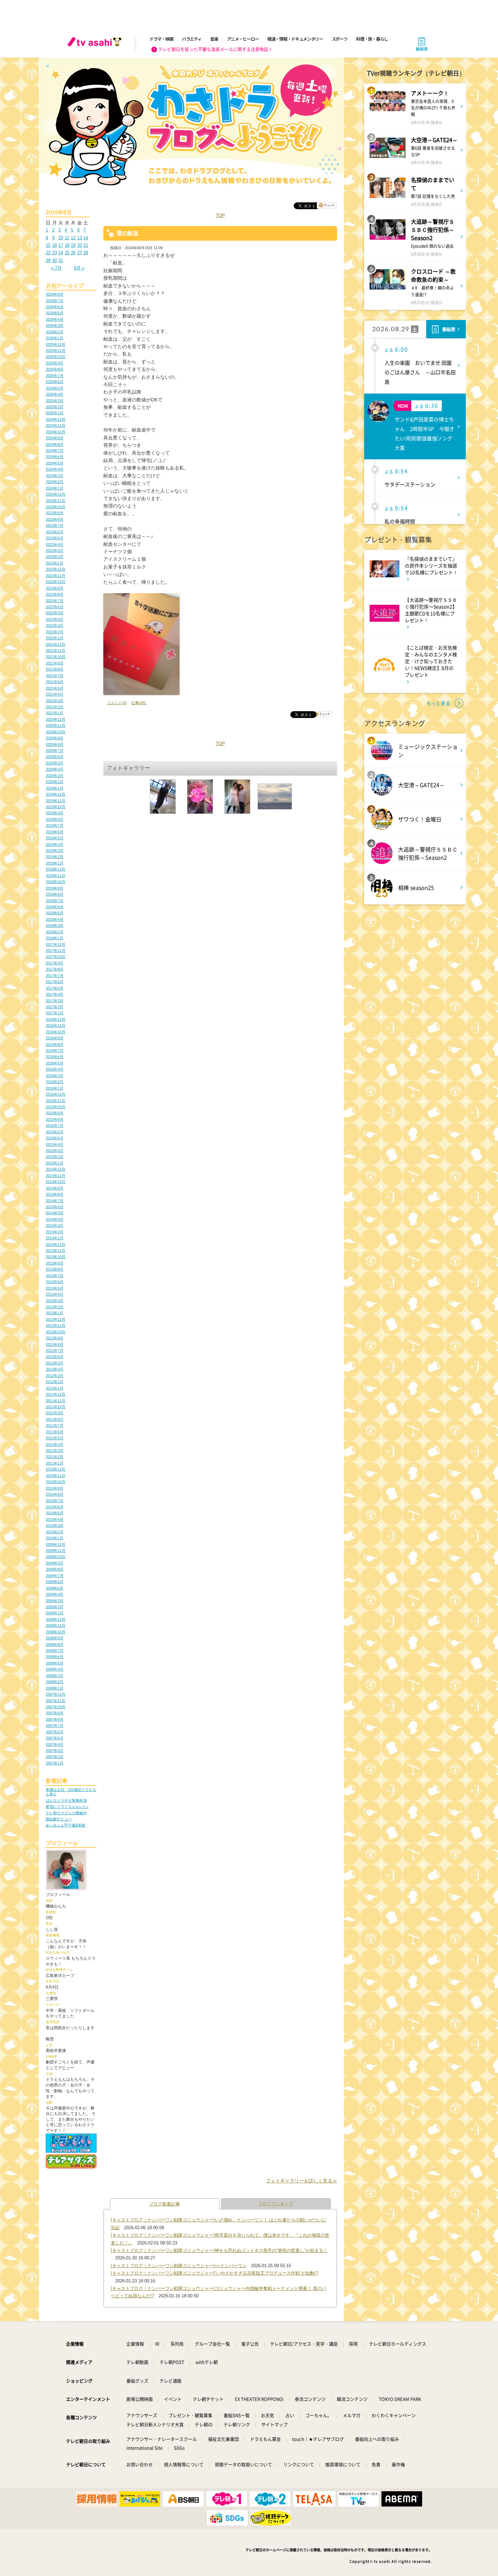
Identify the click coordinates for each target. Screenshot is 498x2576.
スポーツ (340, 39)
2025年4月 (55, 394)
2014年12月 (56, 1169)
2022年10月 (56, 582)
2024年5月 (55, 463)
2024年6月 (55, 457)
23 (55, 253)
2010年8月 (55, 1494)
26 (73, 253)
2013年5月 (55, 1288)
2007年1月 (55, 1763)
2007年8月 (55, 1719)
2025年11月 (56, 351)
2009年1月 (55, 1613)
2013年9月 (55, 1263)
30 (55, 261)
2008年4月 (55, 1669)
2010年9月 (55, 1488)
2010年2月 (55, 1532)
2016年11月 (56, 1025)
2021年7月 (55, 676)
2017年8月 (55, 969)
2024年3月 (55, 476)
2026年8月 (55, 294)
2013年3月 (55, 1301)
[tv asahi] (96, 44)
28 (86, 253)
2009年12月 (56, 1544)
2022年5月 (55, 613)
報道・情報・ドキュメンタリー (295, 39)
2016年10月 (56, 1032)
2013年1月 (55, 1313)
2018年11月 (56, 876)
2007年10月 (56, 1707)
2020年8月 (55, 744)
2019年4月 (55, 844)
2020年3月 (55, 776)
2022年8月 (55, 594)
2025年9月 (55, 363)
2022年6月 (55, 607)
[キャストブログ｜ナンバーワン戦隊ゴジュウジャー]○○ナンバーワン (179, 2266)
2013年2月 (55, 1307)
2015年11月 (56, 1101)
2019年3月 (55, 851)
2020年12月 (56, 719)
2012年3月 (55, 1376)
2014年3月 (55, 1225)
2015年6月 (55, 1132)
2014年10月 (56, 1182)
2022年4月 (55, 619)
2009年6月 (55, 1582)
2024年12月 (56, 419)
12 (73, 238)
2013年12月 (56, 1244)
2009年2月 (55, 1607)
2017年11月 (56, 951)
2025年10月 (56, 357)
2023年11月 (56, 501)
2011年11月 (56, 1401)
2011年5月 (55, 1438)
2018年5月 (55, 913)
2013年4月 (55, 1294)
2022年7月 (55, 601)
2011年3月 (55, 1451)
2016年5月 (55, 1063)
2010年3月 (55, 1525)
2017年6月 (55, 982)
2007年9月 (55, 1713)
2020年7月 (55, 751)
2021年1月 (55, 713)
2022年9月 (55, 588)
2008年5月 (55, 1663)
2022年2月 (55, 632)
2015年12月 (56, 1094)
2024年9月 (55, 438)
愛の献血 (128, 233)
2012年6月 (55, 1357)
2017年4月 (55, 994)
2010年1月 (55, 1538)
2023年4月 (55, 544)
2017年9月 (55, 963)
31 (61, 261)
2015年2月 (55, 1157)
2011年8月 (55, 1419)
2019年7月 (55, 825)
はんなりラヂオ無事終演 (66, 1800)
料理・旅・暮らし (372, 39)
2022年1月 (55, 638)
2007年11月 (56, 1701)
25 (67, 253)
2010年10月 (56, 1482)
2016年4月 (55, 1069)
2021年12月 (56, 644)
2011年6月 (55, 1432)
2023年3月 (55, 551)
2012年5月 (55, 1363)
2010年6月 (55, 1507)
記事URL (139, 703)
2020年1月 (55, 788)
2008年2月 (55, 1682)
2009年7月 (55, 1576)
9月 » (79, 268)
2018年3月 (55, 925)
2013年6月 (55, 1282)
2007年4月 (55, 1744)
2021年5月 (55, 688)
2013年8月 (55, 1269)
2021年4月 (55, 694)
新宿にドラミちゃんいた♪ (67, 1806)
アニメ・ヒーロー (243, 39)
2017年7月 (55, 976)
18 (67, 245)
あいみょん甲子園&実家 (66, 1825)
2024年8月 (55, 444)
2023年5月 (55, 538)
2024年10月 (56, 432)
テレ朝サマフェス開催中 (66, 1813)
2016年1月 (55, 1088)
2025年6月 (55, 382)
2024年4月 (55, 469)
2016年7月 (55, 1051)
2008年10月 (56, 1632)
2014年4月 (55, 1219)
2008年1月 (55, 1688)
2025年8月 (55, 369)
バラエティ (192, 39)
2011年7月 (55, 1425)
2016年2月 (55, 1082)
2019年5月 (55, 838)
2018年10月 (56, 882)
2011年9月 (55, 1413)
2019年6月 (55, 832)
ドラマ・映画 (161, 39)
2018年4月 (55, 919)
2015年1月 (55, 1163)
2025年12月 (56, 344)
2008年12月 (56, 1619)
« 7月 (56, 268)
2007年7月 (55, 1725)
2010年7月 (55, 1501)
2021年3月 (55, 701)
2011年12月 (56, 1394)
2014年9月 (55, 1188)
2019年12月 (56, 794)
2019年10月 (56, 807)
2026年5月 (55, 313)
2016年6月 (55, 1057)
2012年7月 (55, 1351)
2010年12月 (56, 1469)
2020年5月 (55, 763)
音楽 (214, 39)
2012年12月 (56, 1319)
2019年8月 (55, 819)
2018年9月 (55, 888)
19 (73, 245)
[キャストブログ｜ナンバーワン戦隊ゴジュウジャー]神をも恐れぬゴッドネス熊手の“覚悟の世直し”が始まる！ (219, 2250)
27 (80, 253)
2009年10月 (56, 1557)
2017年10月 (56, 957)
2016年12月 (56, 1019)
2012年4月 (55, 1369)
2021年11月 (56, 651)
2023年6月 (55, 532)
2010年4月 (55, 1519)
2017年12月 (56, 944)
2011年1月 (55, 1463)
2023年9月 (55, 513)
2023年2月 (55, 557)
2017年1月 (55, 1013)
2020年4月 (55, 769)
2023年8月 (55, 519)
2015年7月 (55, 1125)
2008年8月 (55, 1644)
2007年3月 (55, 1751)
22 (48, 253)
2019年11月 (56, 801)
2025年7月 (55, 376)
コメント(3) (117, 703)
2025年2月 (55, 407)
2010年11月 (56, 1476)
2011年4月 (55, 1444)
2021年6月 (55, 682)
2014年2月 (55, 1232)
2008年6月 (55, 1657)
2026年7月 (55, 301)
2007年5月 (55, 1738)
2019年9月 (55, 813)
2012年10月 (56, 1332)
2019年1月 (55, 863)
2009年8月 (55, 1569)
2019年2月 (55, 857)
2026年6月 (55, 307)
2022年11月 (56, 576)
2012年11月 (56, 1325)
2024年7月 (55, 451)
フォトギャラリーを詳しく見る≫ (302, 2181)
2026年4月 (55, 319)
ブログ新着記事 (164, 2204)
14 (86, 238)
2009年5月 (55, 1588)
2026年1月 (55, 338)
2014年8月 (55, 1194)
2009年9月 (55, 1563)
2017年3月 (55, 1001)
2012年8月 (55, 1344)
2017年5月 (55, 988)
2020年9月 (55, 738)
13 (80, 238)
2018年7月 (55, 901)
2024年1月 (55, 488)
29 (48, 261)
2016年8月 (55, 1044)
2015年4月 (55, 1144)
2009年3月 (55, 1601)
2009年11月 (56, 1551)
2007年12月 (56, 1694)
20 (80, 245)
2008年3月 (55, 1676)
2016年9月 (55, 1038)
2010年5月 (55, 1513)
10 (61, 238)
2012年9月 (55, 1338)
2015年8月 (55, 1119)
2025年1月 (55, 413)
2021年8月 (55, 669)
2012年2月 (55, 1382)
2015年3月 (55, 1151)
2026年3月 (55, 325)
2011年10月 (56, 1407)
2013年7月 (55, 1276)
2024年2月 (55, 482)
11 (67, 238)
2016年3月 (55, 1076)
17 (61, 245)
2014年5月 (55, 1213)
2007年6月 (55, 1732)
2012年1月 (55, 1388)
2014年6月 (55, 1207)
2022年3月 (55, 625)
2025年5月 (55, 388)
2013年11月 (56, 1251)
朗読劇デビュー (59, 1819)
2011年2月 (55, 1457)
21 (86, 245)
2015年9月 (55, 1113)
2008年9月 (55, 1638)
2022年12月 (56, 569)
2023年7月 (55, 525)
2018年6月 (55, 907)
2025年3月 (55, 401)
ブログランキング (276, 2204)
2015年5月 (55, 1138)
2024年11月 (56, 425)
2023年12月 (56, 494)
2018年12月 (56, 869)
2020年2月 (55, 782)
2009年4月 (55, 1594)
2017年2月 (55, 1007)
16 (55, 245)
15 (48, 245)
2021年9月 (55, 663)
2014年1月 (55, 1238)
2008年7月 (55, 1651)
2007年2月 (55, 1757)
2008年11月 (56, 1625)
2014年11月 (56, 1176)
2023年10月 (56, 507)
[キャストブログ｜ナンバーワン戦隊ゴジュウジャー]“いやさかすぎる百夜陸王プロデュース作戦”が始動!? (214, 2273)
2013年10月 (56, 1257)
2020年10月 (56, 732)
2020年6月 (55, 757)
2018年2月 (55, 932)
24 (61, 253)
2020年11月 (56, 725)
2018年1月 (55, 938)
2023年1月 (55, 563)
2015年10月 (56, 1107)
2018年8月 (55, 894)
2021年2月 (55, 707)
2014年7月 (55, 1201)
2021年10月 (56, 657)
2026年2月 (55, 332)
